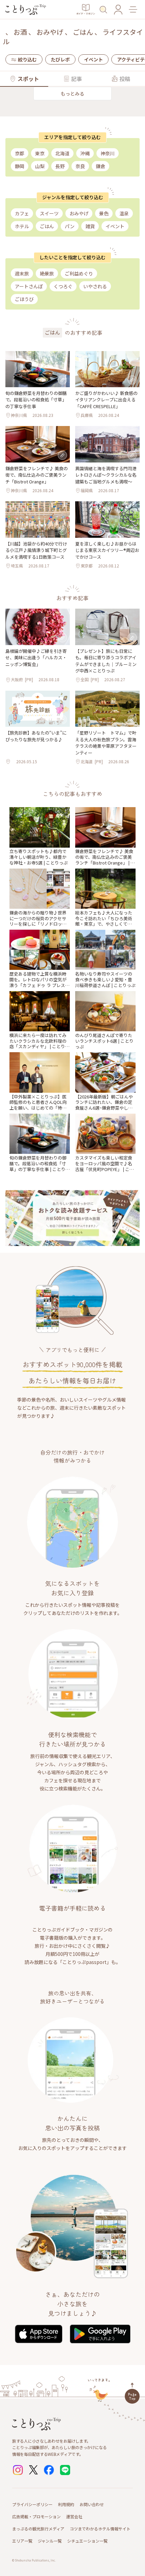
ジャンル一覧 (50, 2541)
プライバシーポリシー (32, 2504)
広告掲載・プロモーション (36, 2516)
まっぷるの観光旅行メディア (38, 2529)
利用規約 (66, 2504)
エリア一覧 (22, 2541)
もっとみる (72, 94)
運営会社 (74, 2516)
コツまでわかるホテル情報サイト (100, 2529)
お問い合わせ (92, 2504)
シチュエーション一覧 (87, 2541)
